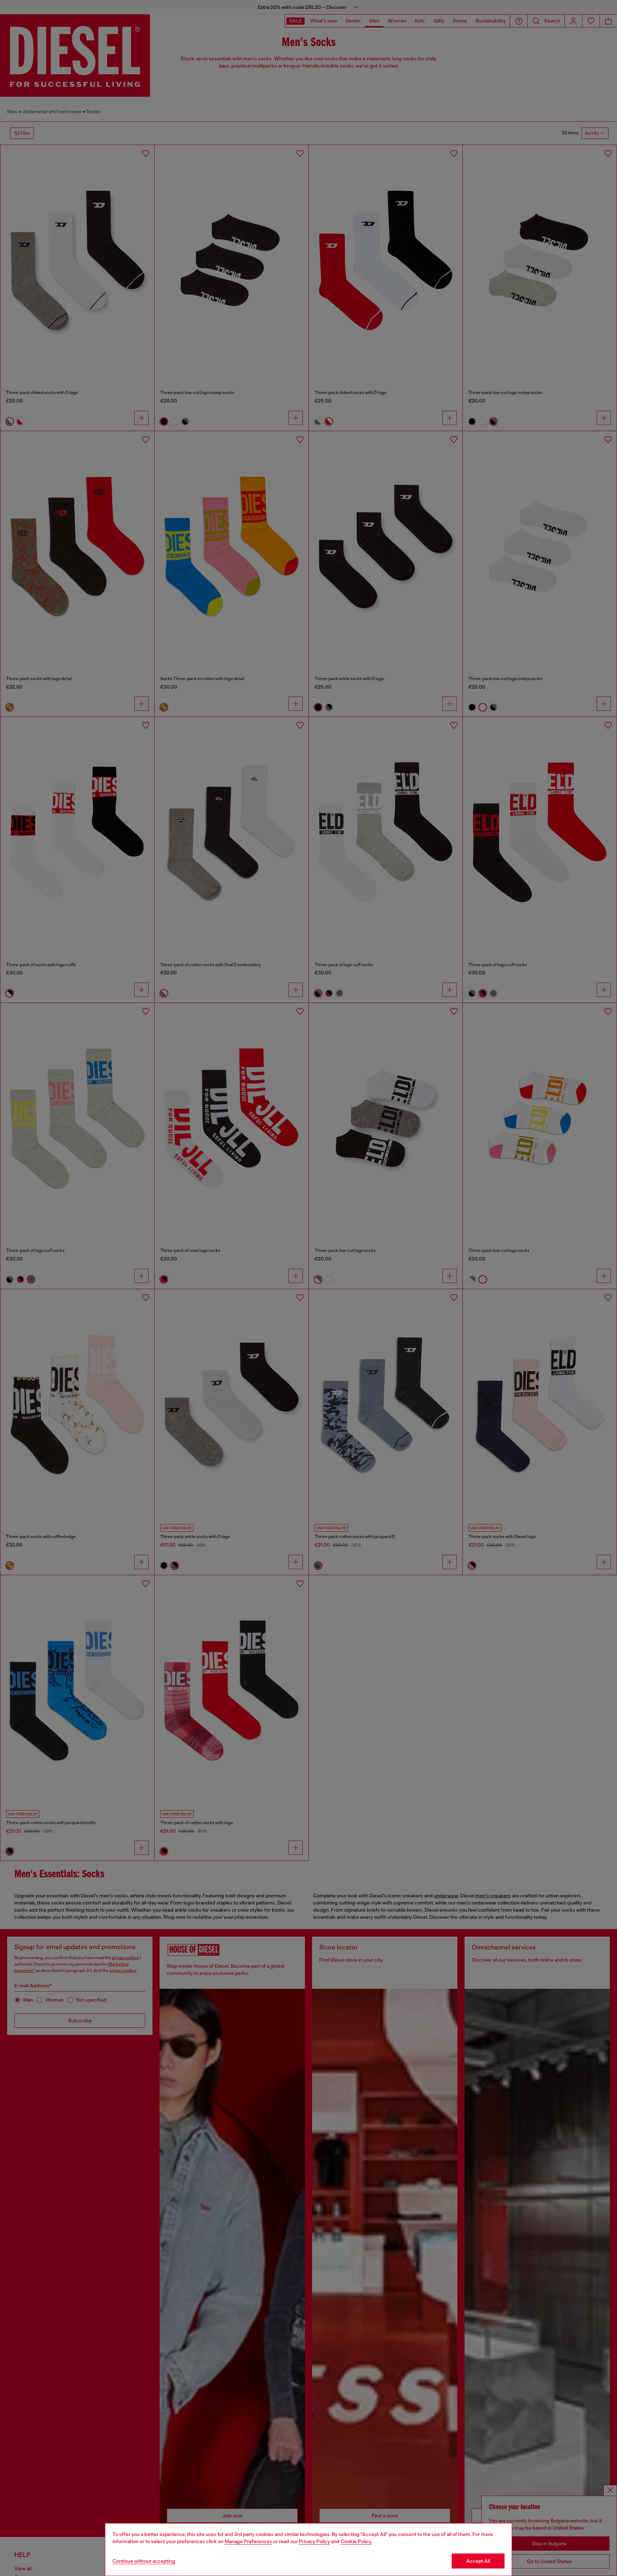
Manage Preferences (248, 2541)
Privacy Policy (314, 2541)
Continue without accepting (144, 2561)
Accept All (478, 2561)
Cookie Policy (356, 2541)
